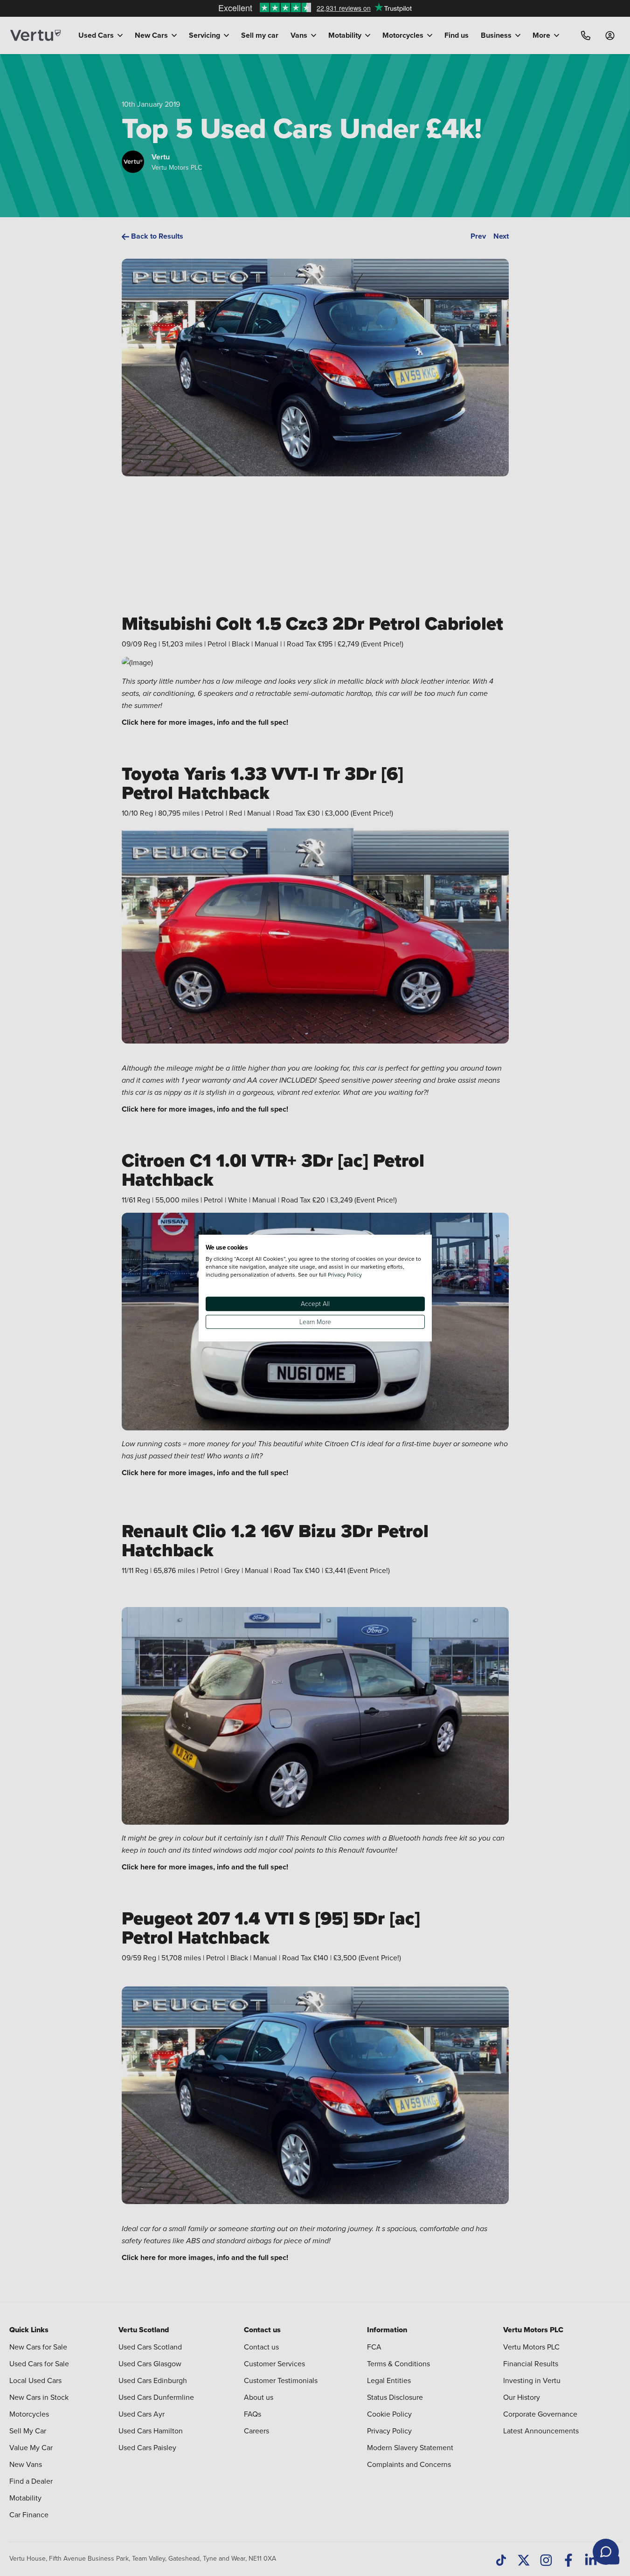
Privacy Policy (345, 1274)
